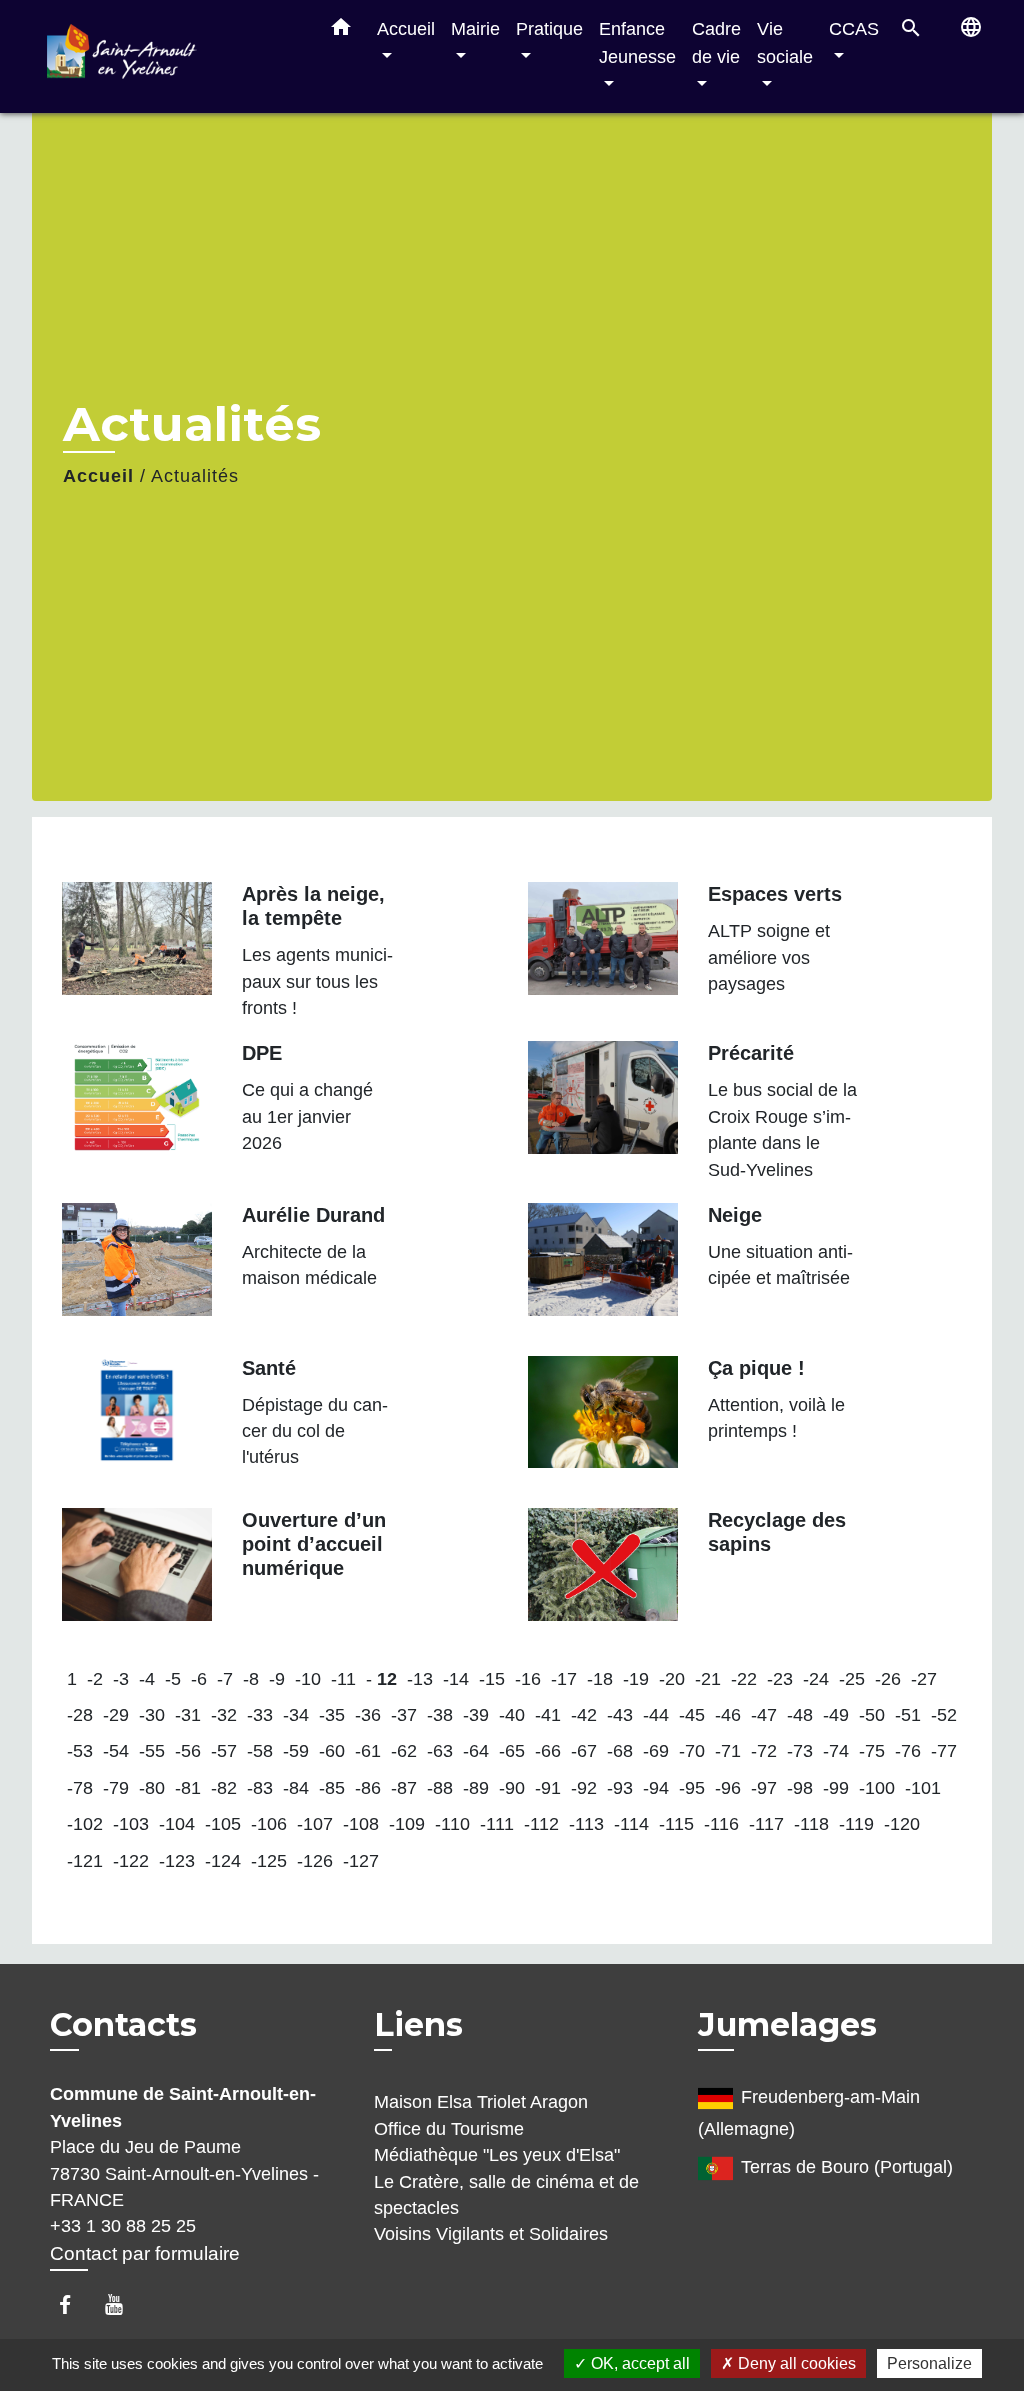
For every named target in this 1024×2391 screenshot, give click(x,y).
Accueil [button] (406, 28)
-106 (269, 1824)
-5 (173, 1679)
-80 (152, 1788)
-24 (816, 1679)
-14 (456, 1679)
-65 (512, 1751)
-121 (85, 1861)
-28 (80, 1715)
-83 (260, 1788)
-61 (368, 1751)
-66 (548, 1751)
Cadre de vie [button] (716, 42)
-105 (223, 1824)
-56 (188, 1751)
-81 (188, 1788)
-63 (440, 1751)
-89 (476, 1788)
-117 (766, 1824)
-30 (152, 1715)
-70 (692, 1751)
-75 (872, 1751)
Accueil (98, 476)
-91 (548, 1788)
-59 (296, 1751)
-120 (902, 1824)
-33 (260, 1715)
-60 (332, 1751)
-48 (800, 1715)
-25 (852, 1679)
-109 (407, 1824)
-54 (116, 1751)
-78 (80, 1788)
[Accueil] (172, 56)
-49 (836, 1715)
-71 (728, 1751)
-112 (541, 1824)
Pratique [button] (549, 28)
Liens (418, 2024)
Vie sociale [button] (785, 42)
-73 (800, 1751)
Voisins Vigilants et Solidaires (491, 2234)
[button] (341, 31)
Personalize (929, 2363)
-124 (223, 1861)
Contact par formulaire (145, 2253)
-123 (177, 1861)
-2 (95, 1679)
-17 (564, 1679)
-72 (764, 1751)
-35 (332, 1715)
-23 (780, 1679)
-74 (836, 1751)
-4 (147, 1679)
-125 (269, 1861)
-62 (404, 1751)
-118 (811, 1824)
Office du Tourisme (449, 2129)
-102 (85, 1824)
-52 (944, 1715)
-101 (923, 1788)
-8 (251, 1679)
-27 (924, 1679)
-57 (224, 1751)
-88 (440, 1788)
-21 (708, 1679)
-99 (836, 1788)
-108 (361, 1824)
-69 (656, 1751)
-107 (315, 1824)
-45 (692, 1715)
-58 (260, 1751)
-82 (224, 1788)
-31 (188, 1715)
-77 (944, 1751)
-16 (528, 1679)
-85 (332, 1788)
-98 (800, 1788)
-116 (721, 1824)
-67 (584, 1751)
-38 (440, 1715)
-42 (584, 1715)
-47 (764, 1715)
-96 (728, 1788)
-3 (121, 1679)
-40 (512, 1715)
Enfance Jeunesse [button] (637, 42)
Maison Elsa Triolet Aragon (481, 2102)
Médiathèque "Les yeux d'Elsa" (497, 2155)
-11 (343, 1679)
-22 (744, 1679)
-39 (476, 1715)
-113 (586, 1824)
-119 (856, 1824)
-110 (452, 1824)
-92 (584, 1788)
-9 (277, 1679)
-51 (908, 1715)
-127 (361, 1861)
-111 (497, 1824)
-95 (692, 1788)
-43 (620, 1715)
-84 (296, 1788)
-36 (368, 1715)
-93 (620, 1788)
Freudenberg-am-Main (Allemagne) (809, 2114)
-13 (420, 1679)
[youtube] (123, 2304)
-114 (631, 1824)
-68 (620, 1751)
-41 (548, 1715)
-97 (764, 1788)
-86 (368, 1788)
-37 (404, 1715)
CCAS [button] (854, 28)
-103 (131, 1824)
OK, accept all (638, 2363)
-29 (116, 1715)
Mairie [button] (475, 28)
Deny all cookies (795, 2363)
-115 (676, 1824)
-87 (404, 1788)
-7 (225, 1679)
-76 (908, 1751)
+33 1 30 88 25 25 (123, 2226)
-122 (131, 1861)
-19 (636, 1679)
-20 (672, 1679)
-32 (224, 1715)
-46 (728, 1715)
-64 (476, 1751)
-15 (492, 1679)
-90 (512, 1788)
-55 (152, 1751)
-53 (80, 1751)
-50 (872, 1715)
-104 (177, 1824)
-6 (199, 1679)
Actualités (195, 476)
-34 (296, 1715)
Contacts (123, 2025)
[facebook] (74, 2304)
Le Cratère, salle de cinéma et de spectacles (506, 2195)
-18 (600, 1679)
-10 (308, 1679)
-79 (116, 1788)
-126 (315, 1861)
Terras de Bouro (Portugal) (847, 2167)
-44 (656, 1715)
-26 (888, 1679)
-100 (877, 1788)
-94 (656, 1788)
